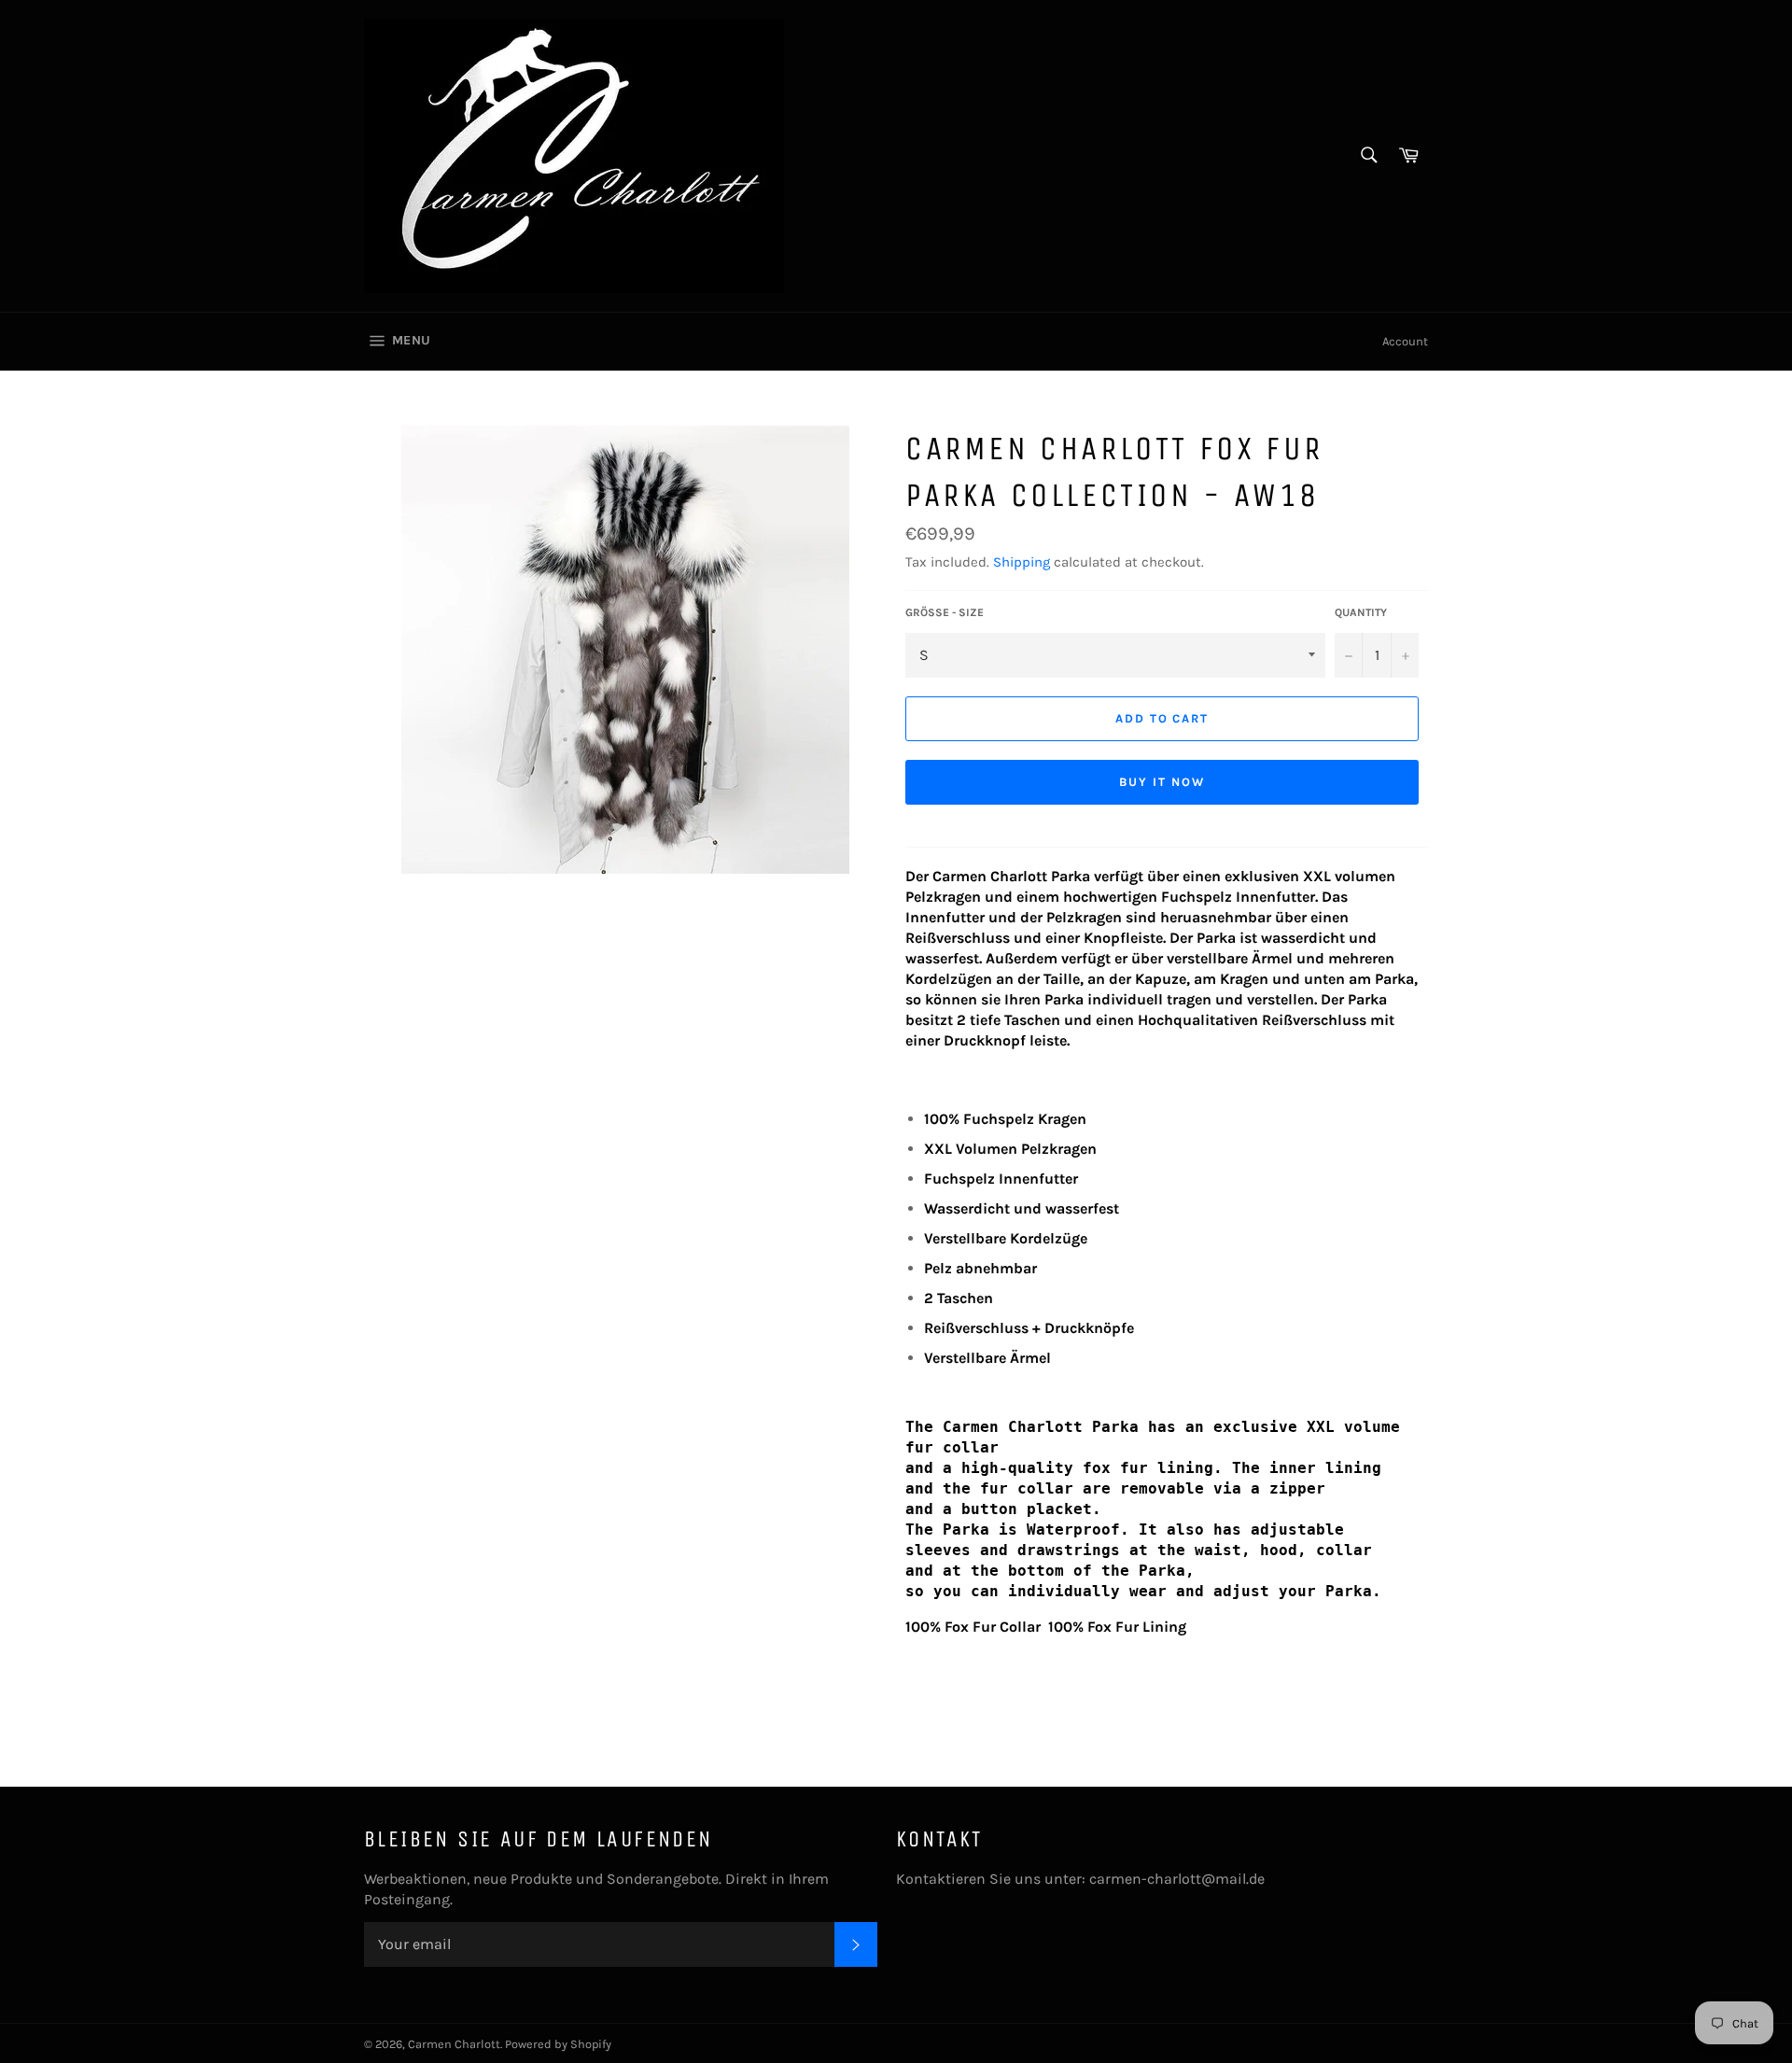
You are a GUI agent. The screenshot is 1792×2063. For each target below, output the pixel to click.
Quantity (1361, 612)
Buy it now (1162, 782)
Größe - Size (945, 612)
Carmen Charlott (454, 2044)
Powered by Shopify (558, 2044)
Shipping (1022, 562)
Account (1405, 341)
